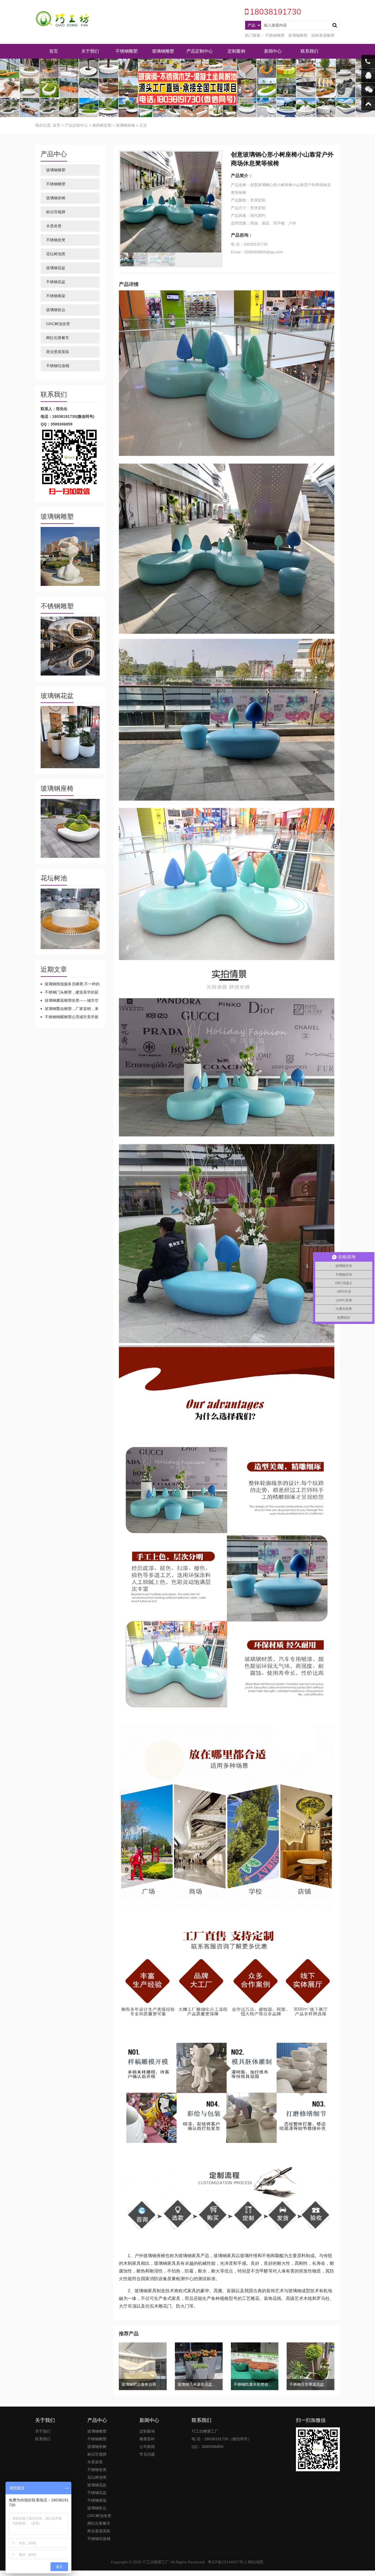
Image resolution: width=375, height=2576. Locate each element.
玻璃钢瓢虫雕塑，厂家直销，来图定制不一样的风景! (70, 1009)
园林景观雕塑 (323, 35)
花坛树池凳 (56, 254)
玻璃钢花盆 (56, 268)
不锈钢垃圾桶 (58, 366)
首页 (54, 51)
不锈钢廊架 (56, 296)
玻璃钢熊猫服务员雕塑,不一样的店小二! (70, 984)
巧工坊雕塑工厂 (156, 2562)
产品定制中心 (200, 51)
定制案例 (236, 51)
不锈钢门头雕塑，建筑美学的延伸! (70, 992)
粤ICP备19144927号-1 (227, 2562)
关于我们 (90, 51)
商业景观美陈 (58, 352)
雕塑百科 (147, 2439)
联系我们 (309, 51)
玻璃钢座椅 (125, 125)
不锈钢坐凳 (56, 240)
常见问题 (147, 2454)
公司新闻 (147, 2447)
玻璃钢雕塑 (298, 35)
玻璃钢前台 (56, 310)
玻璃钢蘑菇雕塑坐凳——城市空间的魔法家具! (70, 1001)
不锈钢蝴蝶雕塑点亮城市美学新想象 (70, 1017)
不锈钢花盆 (56, 282)
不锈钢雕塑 (275, 35)
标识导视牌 (56, 212)
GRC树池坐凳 (58, 324)
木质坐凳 (54, 226)
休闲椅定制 (102, 125)
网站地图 (256, 2562)
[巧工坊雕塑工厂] (63, 19)
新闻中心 (273, 51)
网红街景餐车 (58, 338)
